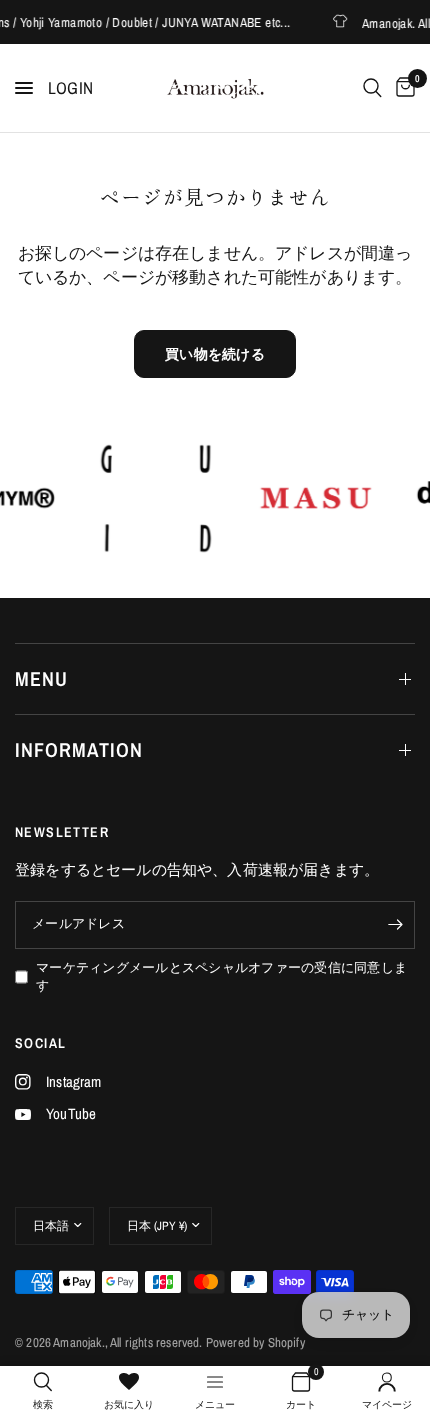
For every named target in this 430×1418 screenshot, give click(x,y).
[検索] (372, 88)
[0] (402, 88)
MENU (41, 678)
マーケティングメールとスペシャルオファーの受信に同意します (221, 977)
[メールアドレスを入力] (395, 925)
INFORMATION (79, 749)
